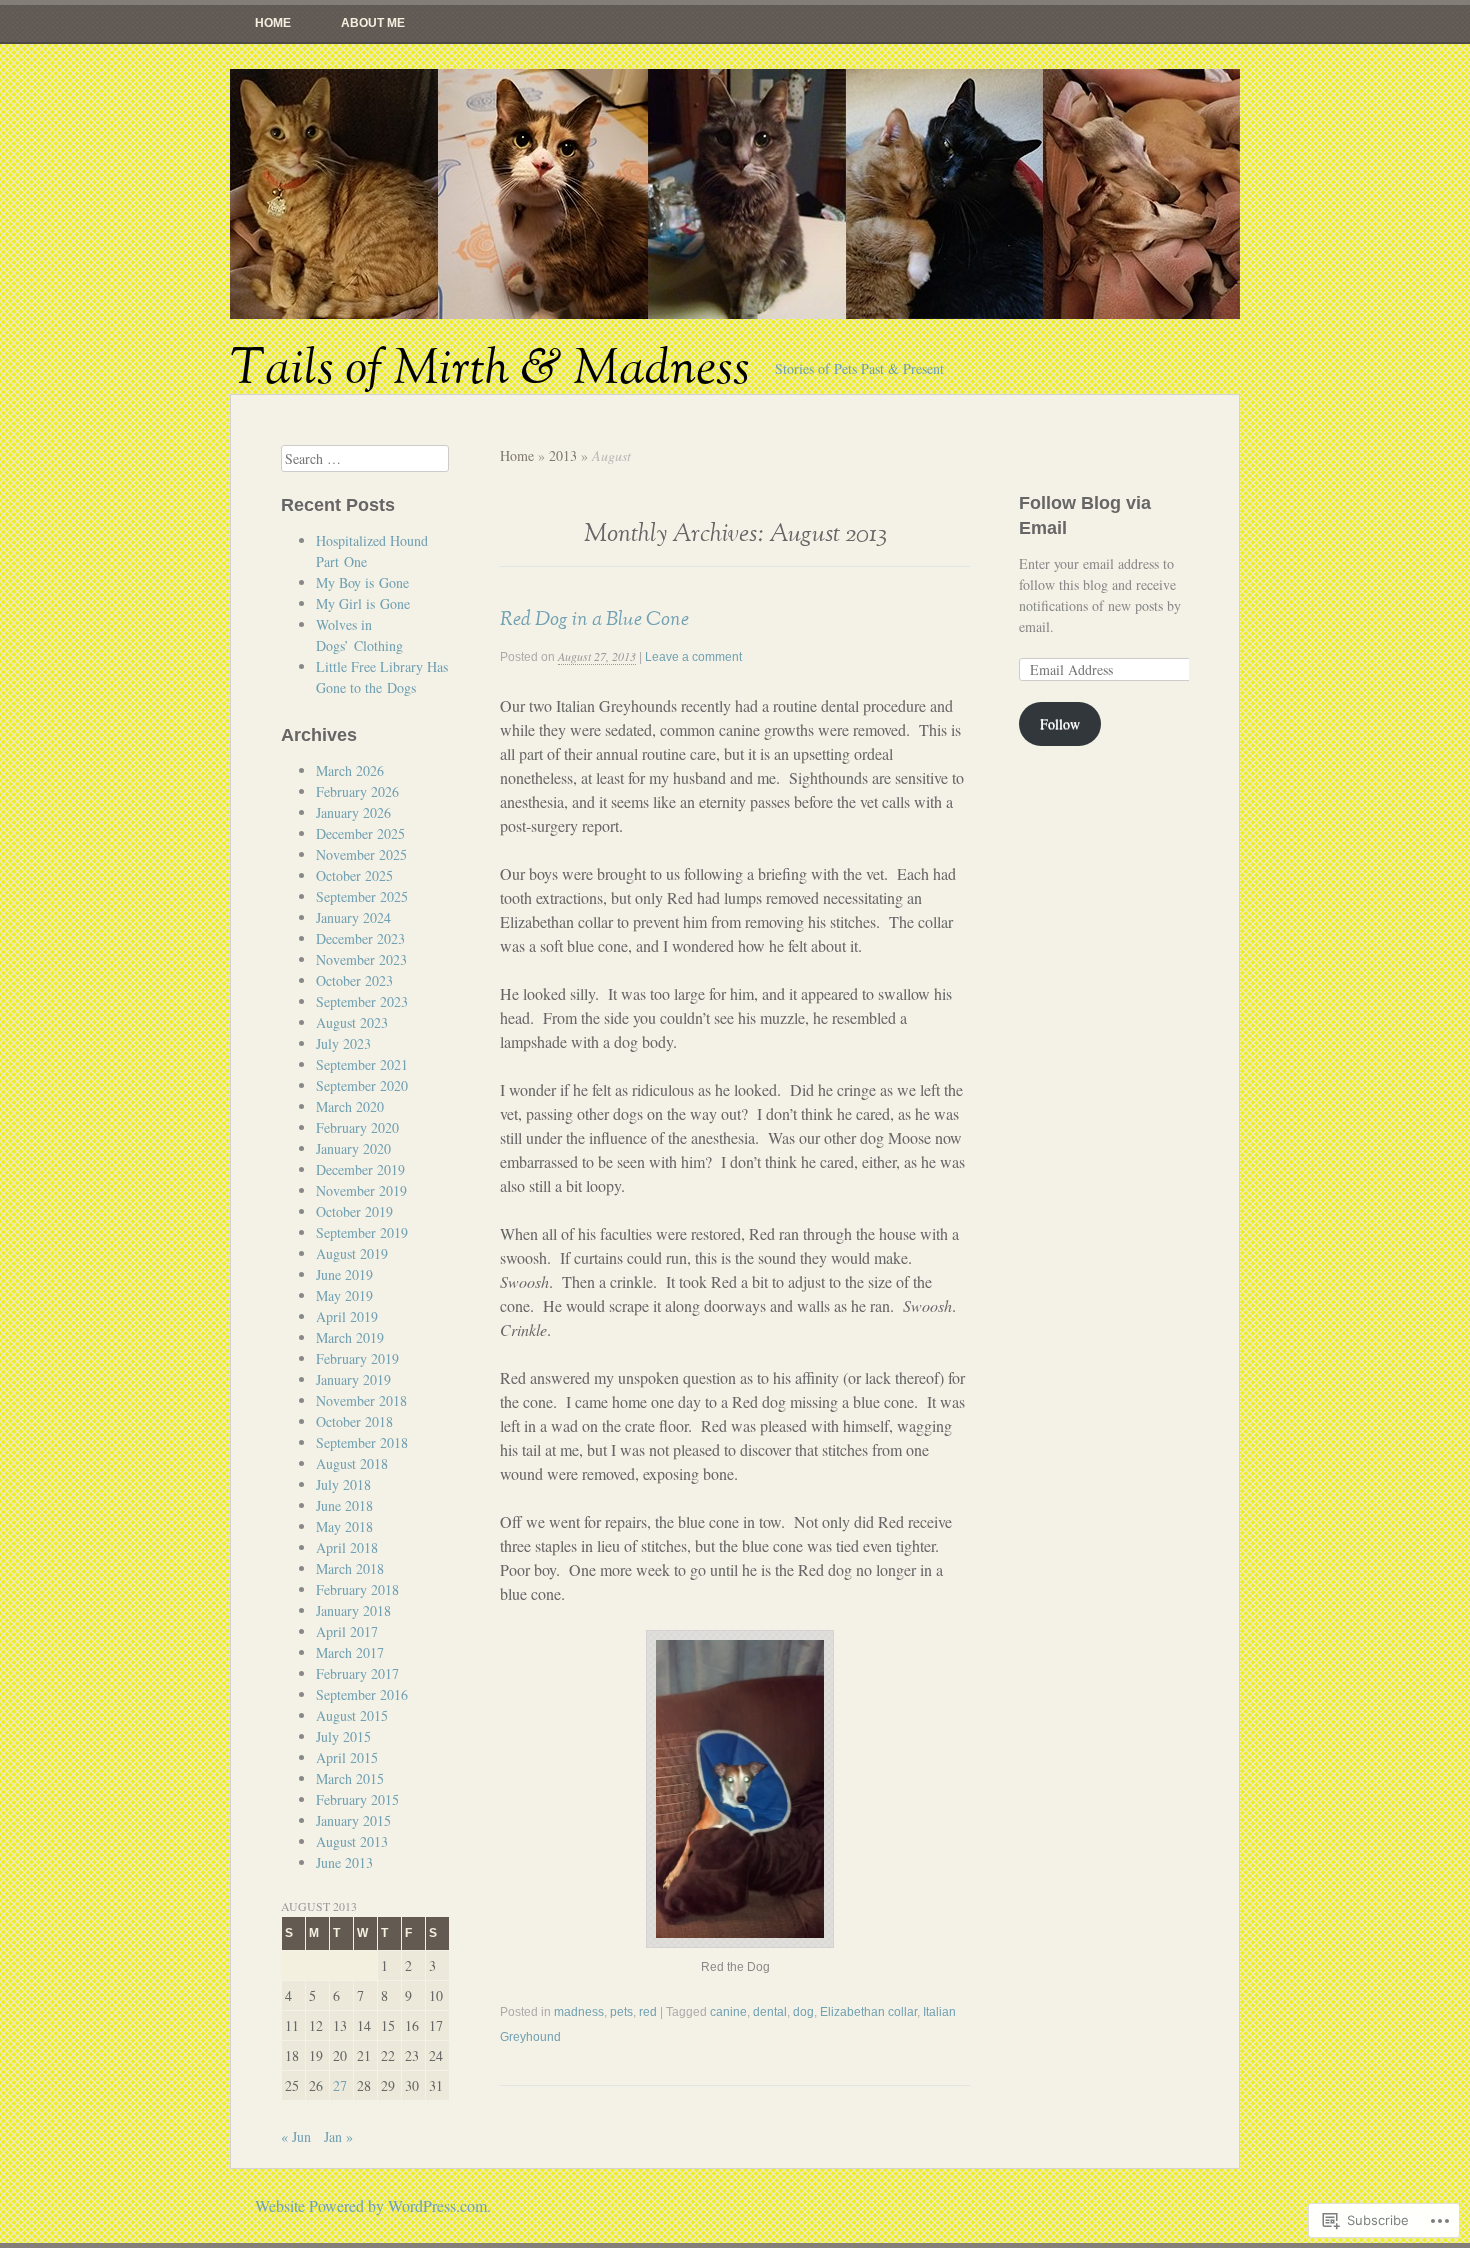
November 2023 (361, 959)
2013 (563, 455)
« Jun (296, 2136)
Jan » (338, 2136)
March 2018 (350, 1568)
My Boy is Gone (362, 582)
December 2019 (360, 1169)
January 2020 (353, 1148)
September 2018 (362, 1442)
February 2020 (357, 1127)
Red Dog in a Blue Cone (594, 619)
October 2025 (354, 875)
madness (579, 2012)
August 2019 (352, 1253)
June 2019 (344, 1274)
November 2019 (361, 1190)
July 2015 (343, 1736)
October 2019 (354, 1211)
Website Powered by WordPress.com (371, 2205)
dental (770, 2012)
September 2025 (362, 896)
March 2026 (350, 770)
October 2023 (354, 980)
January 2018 (353, 1610)
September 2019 (362, 1232)
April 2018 (347, 1547)
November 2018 (361, 1400)
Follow (1060, 723)
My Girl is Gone (363, 603)
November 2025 (361, 854)
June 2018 (344, 1505)
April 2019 (347, 1316)
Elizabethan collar (868, 2012)
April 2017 (347, 1631)
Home (273, 23)
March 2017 (350, 1652)
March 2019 (350, 1337)
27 (340, 2085)
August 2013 (352, 1841)
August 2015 (352, 1715)
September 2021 (362, 1064)
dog (803, 2012)
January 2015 (353, 1820)
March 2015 (350, 1778)
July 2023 (343, 1043)
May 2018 (344, 1526)
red (648, 2012)
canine (728, 2012)
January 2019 (353, 1379)
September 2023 (362, 1001)
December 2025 (360, 833)
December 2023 (360, 938)
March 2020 (350, 1106)
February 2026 (357, 791)
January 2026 (353, 812)
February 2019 (357, 1358)
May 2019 (344, 1295)
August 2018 (352, 1463)
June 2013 (344, 1862)
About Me (373, 23)
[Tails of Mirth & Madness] (735, 194)
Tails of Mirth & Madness (490, 369)
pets (621, 2012)
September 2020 (362, 1085)
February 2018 (357, 1589)
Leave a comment (693, 657)
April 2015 (347, 1757)
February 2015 (357, 1799)
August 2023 (352, 1022)
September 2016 (362, 1694)
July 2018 (343, 1484)
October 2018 (354, 1421)
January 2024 (353, 917)
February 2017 (357, 1673)
